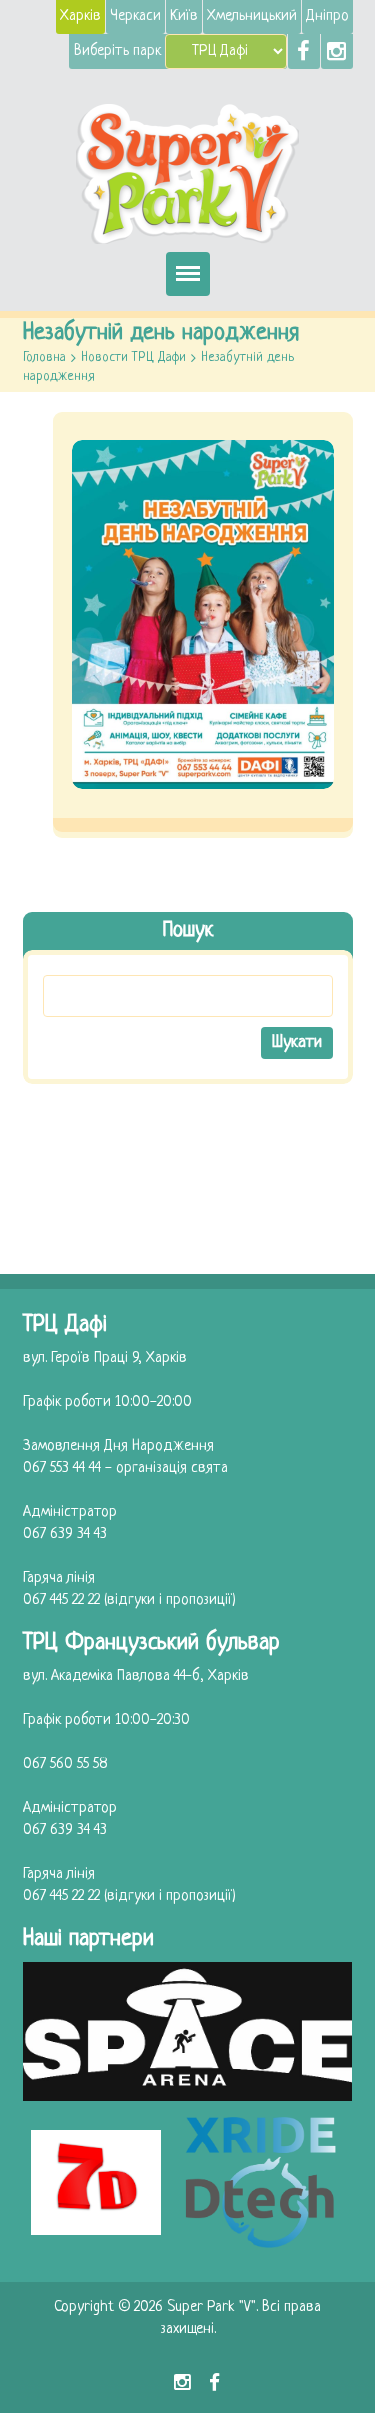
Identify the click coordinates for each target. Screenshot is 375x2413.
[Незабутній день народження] (203, 614)
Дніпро (327, 16)
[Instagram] (337, 51)
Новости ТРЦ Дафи (133, 357)
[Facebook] (304, 51)
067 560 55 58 (65, 1764)
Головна (44, 357)
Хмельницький (252, 16)
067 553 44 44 (62, 1468)
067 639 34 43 (65, 1534)
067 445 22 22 (61, 1600)
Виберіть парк (117, 51)
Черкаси (135, 16)
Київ (184, 16)
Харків (80, 16)
